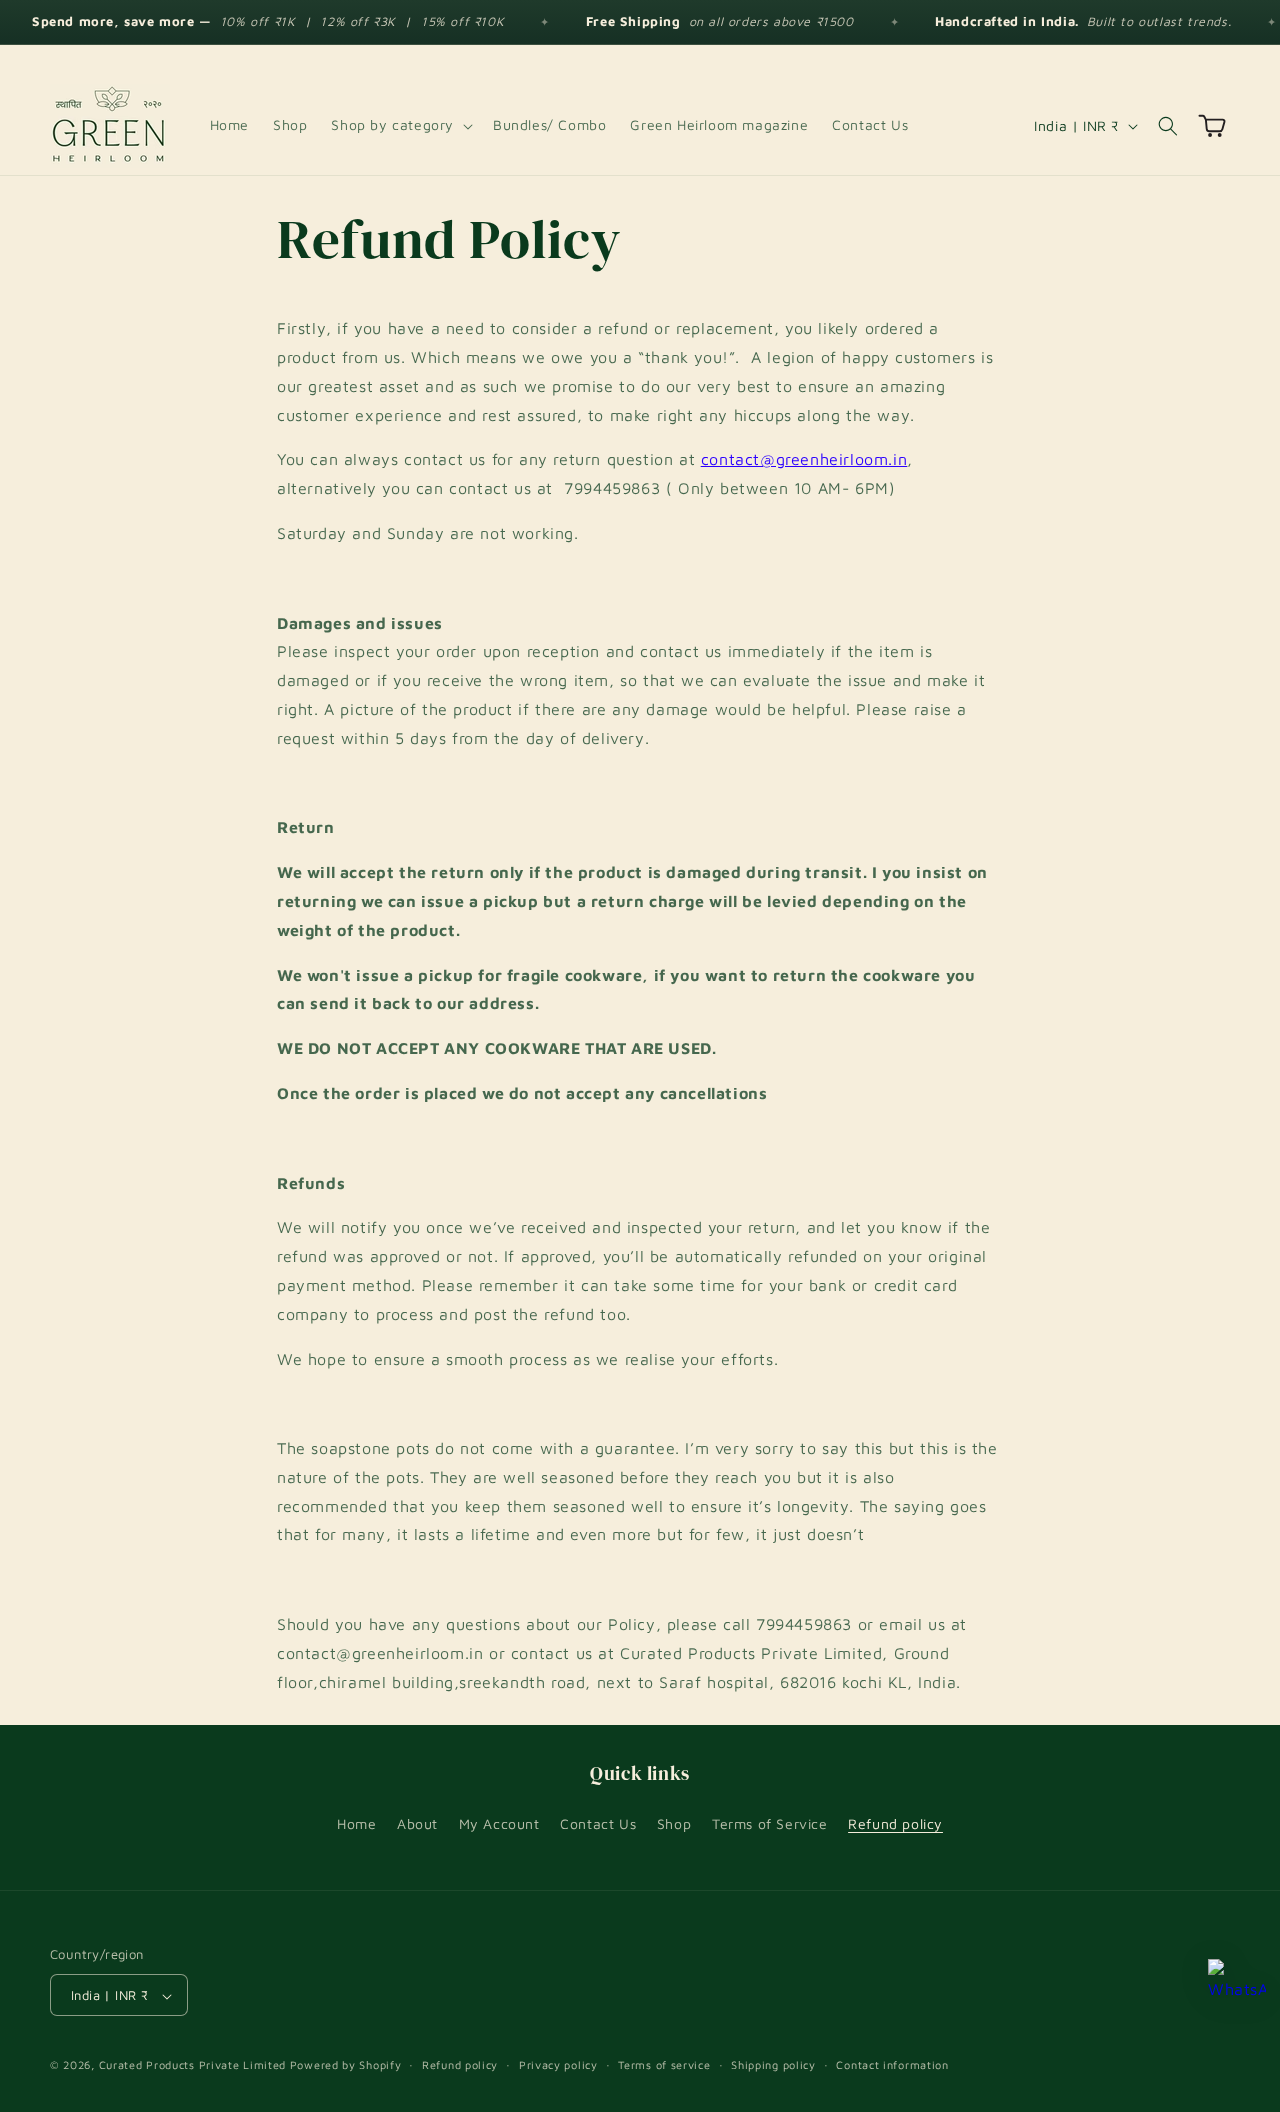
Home (356, 1822)
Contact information (892, 2064)
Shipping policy (773, 2064)
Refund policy (895, 1822)
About (417, 1822)
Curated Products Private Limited (192, 2065)
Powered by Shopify (346, 2065)
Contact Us (598, 1822)
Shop (674, 1822)
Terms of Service (770, 1822)
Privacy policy (558, 2064)
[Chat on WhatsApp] (1237, 1988)
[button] (400, 125)
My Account (499, 1822)
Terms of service (664, 2064)
